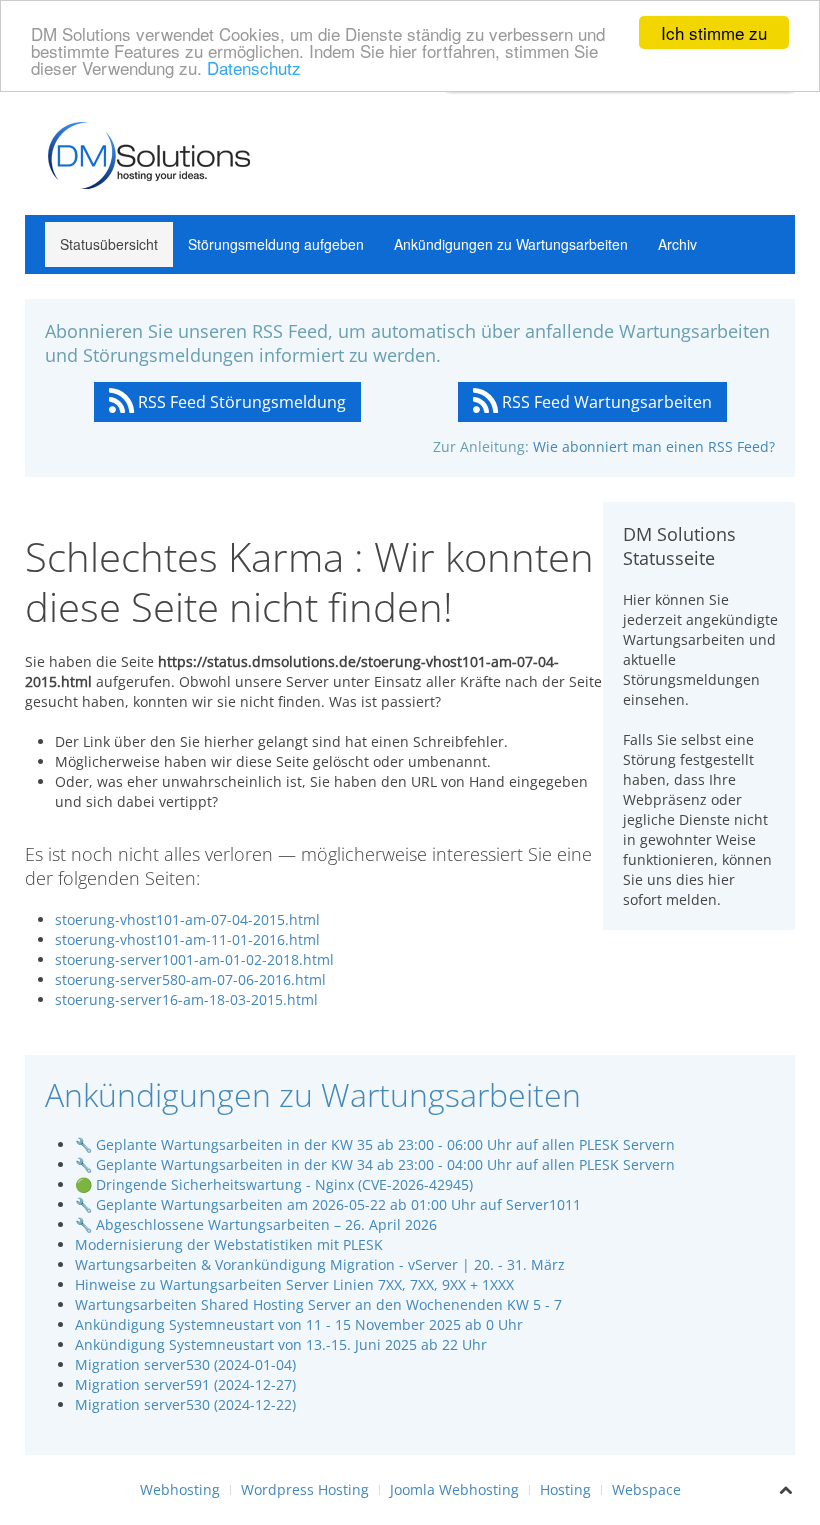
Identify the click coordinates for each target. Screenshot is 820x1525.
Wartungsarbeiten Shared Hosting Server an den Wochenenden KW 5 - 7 (318, 1304)
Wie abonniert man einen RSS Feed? (654, 446)
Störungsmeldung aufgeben (276, 244)
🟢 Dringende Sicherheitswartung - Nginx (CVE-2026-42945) (274, 1184)
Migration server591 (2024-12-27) (185, 1384)
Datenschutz (254, 67)
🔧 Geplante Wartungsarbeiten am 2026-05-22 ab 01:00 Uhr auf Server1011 (328, 1204)
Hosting (565, 1489)
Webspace (646, 1489)
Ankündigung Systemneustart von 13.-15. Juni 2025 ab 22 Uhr (281, 1344)
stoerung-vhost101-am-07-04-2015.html (187, 919)
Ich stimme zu (714, 32)
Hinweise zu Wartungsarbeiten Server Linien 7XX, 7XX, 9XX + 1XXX (294, 1284)
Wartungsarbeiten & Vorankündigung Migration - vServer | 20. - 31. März (320, 1264)
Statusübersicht (109, 244)
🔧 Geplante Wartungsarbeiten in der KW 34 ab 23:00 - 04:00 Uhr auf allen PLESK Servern (375, 1164)
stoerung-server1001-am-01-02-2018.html (194, 959)
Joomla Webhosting (454, 1489)
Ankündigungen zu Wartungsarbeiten (511, 244)
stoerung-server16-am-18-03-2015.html (186, 999)
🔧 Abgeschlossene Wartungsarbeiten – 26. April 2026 (256, 1224)
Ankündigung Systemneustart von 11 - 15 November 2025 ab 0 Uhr (299, 1324)
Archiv (677, 244)
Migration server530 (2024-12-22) (185, 1404)
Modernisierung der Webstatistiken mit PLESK (229, 1244)
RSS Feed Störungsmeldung (240, 402)
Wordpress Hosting (305, 1489)
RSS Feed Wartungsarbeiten (605, 402)
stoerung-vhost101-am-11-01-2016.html (187, 939)
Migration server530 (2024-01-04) (185, 1364)
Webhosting (180, 1489)
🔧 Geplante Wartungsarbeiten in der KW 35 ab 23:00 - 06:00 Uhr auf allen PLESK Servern (375, 1144)
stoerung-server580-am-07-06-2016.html (190, 979)
